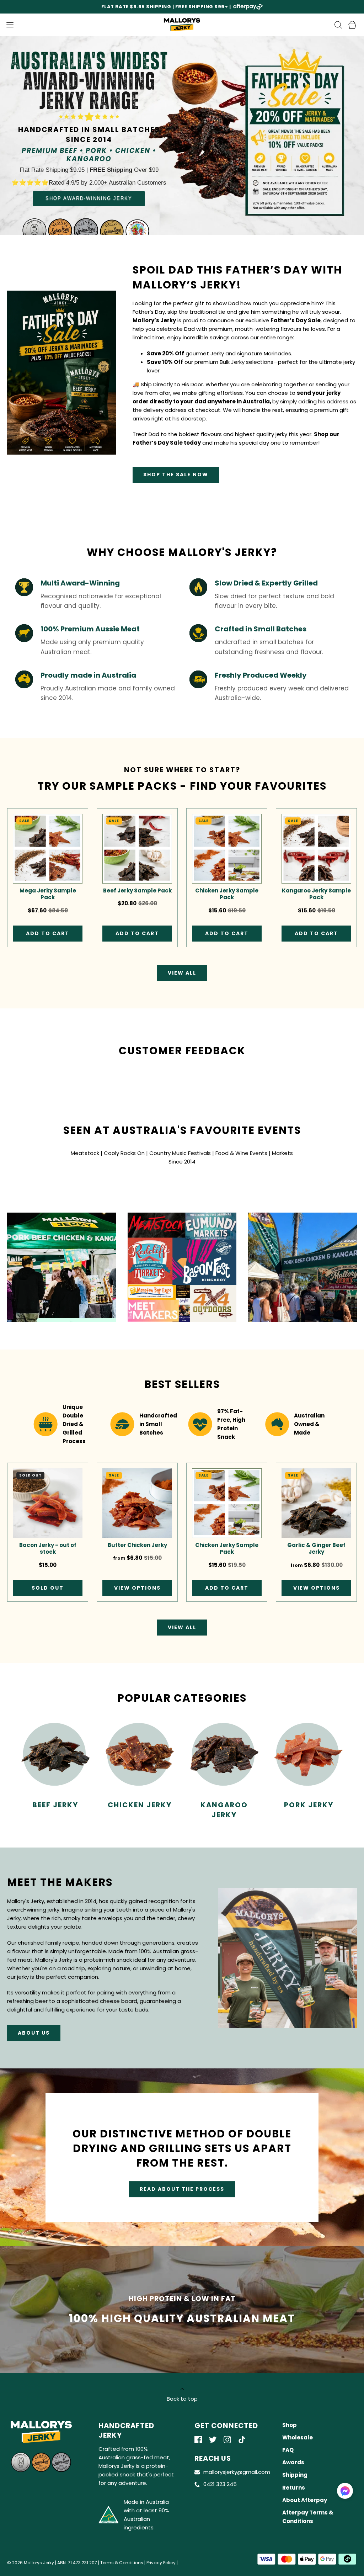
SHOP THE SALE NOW (176, 475)
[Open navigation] (10, 25)
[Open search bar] (338, 25)
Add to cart (48, 933)
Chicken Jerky (140, 1805)
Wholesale (298, 2437)
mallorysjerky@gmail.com (237, 2472)
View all (182, 973)
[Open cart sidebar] (352, 25)
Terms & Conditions (122, 2563)
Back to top (182, 2399)
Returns (294, 2488)
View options (137, 1588)
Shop (290, 2425)
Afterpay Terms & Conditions (308, 2517)
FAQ (288, 2450)
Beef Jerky (55, 1805)
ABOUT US (34, 2033)
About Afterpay (305, 2500)
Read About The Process (182, 2189)
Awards (293, 2462)
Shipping (295, 2475)
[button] (345, 2491)
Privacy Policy (161, 2563)
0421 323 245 (220, 2484)
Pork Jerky (309, 1805)
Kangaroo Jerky (224, 1810)
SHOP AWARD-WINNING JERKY (89, 198)
